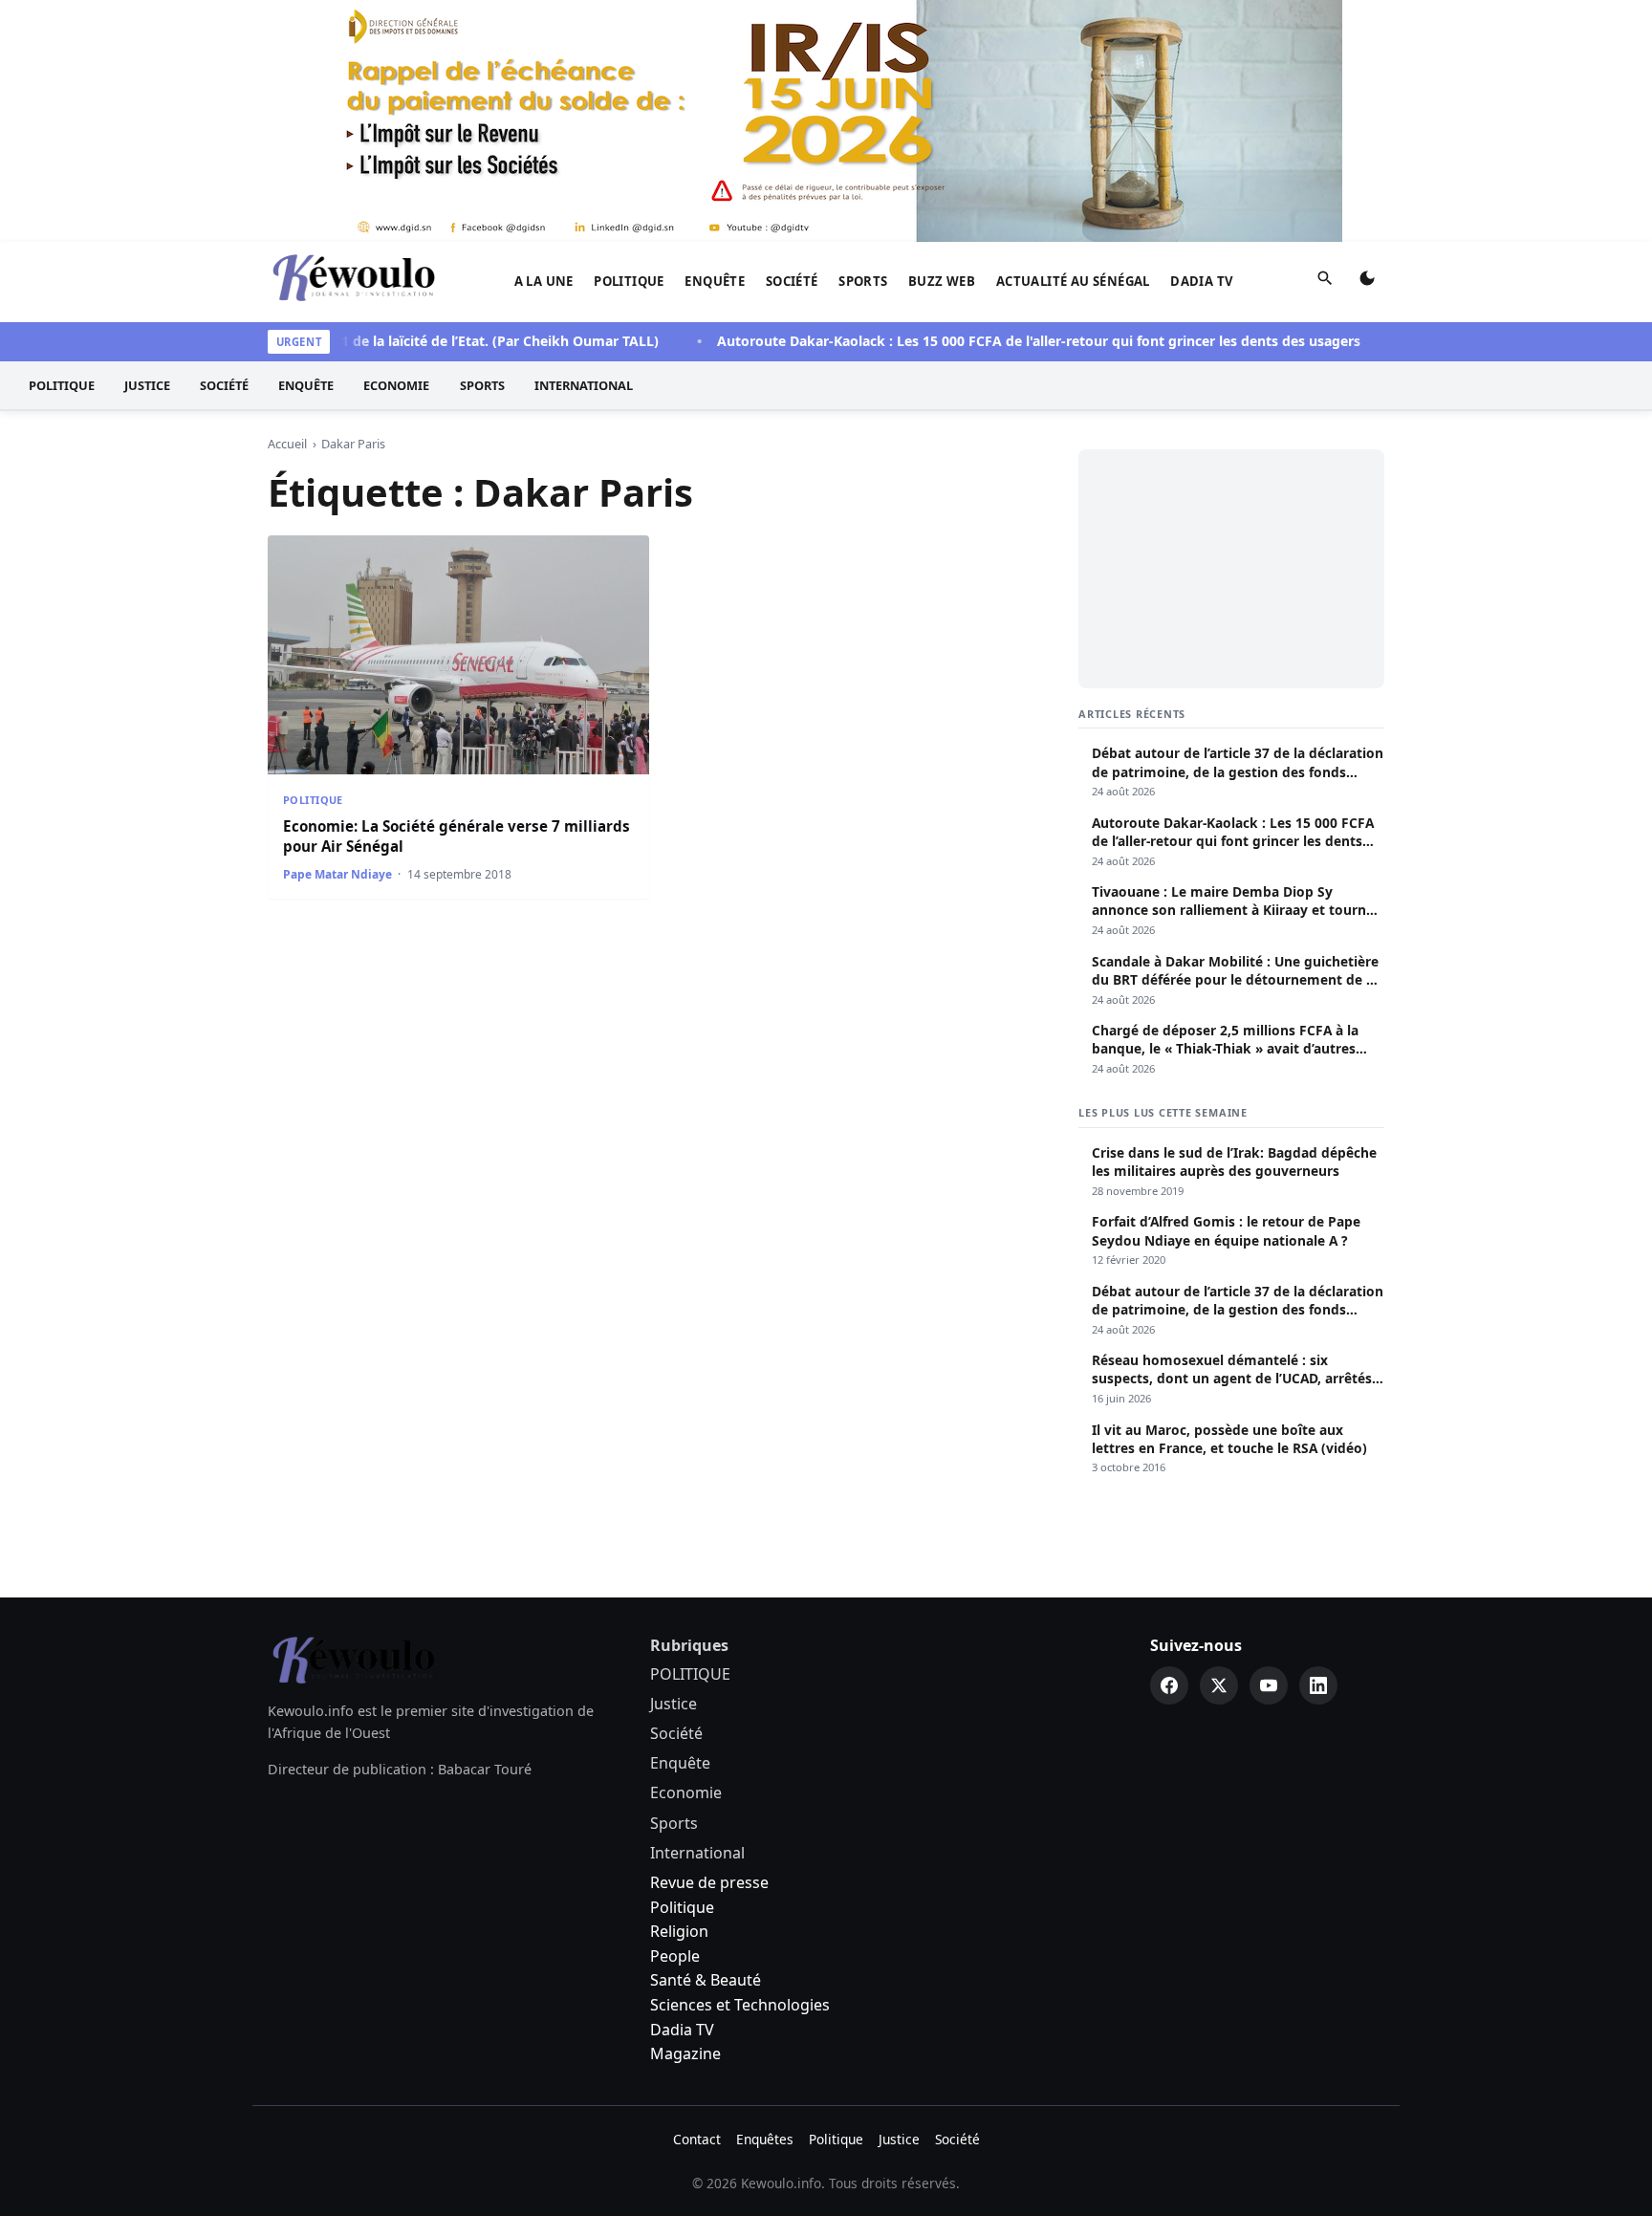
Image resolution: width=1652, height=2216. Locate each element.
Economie (396, 385)
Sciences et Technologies (740, 2005)
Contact (697, 2139)
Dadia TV (1202, 281)
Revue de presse (709, 1882)
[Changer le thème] (1367, 282)
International (584, 385)
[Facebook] (1169, 1685)
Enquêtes (765, 2139)
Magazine (685, 2053)
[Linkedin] (1318, 1685)
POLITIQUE (629, 281)
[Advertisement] (1231, 569)
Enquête (715, 281)
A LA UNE (544, 281)
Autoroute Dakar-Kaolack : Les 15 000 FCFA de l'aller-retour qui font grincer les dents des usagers (1000, 341)
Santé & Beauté (706, 1980)
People (675, 1956)
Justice (147, 385)
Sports (863, 281)
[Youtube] (1269, 1685)
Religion (679, 1931)
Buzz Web (942, 281)
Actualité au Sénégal (1073, 281)
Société (792, 281)
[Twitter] (1219, 1685)
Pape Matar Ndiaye (337, 874)
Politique (682, 1907)
